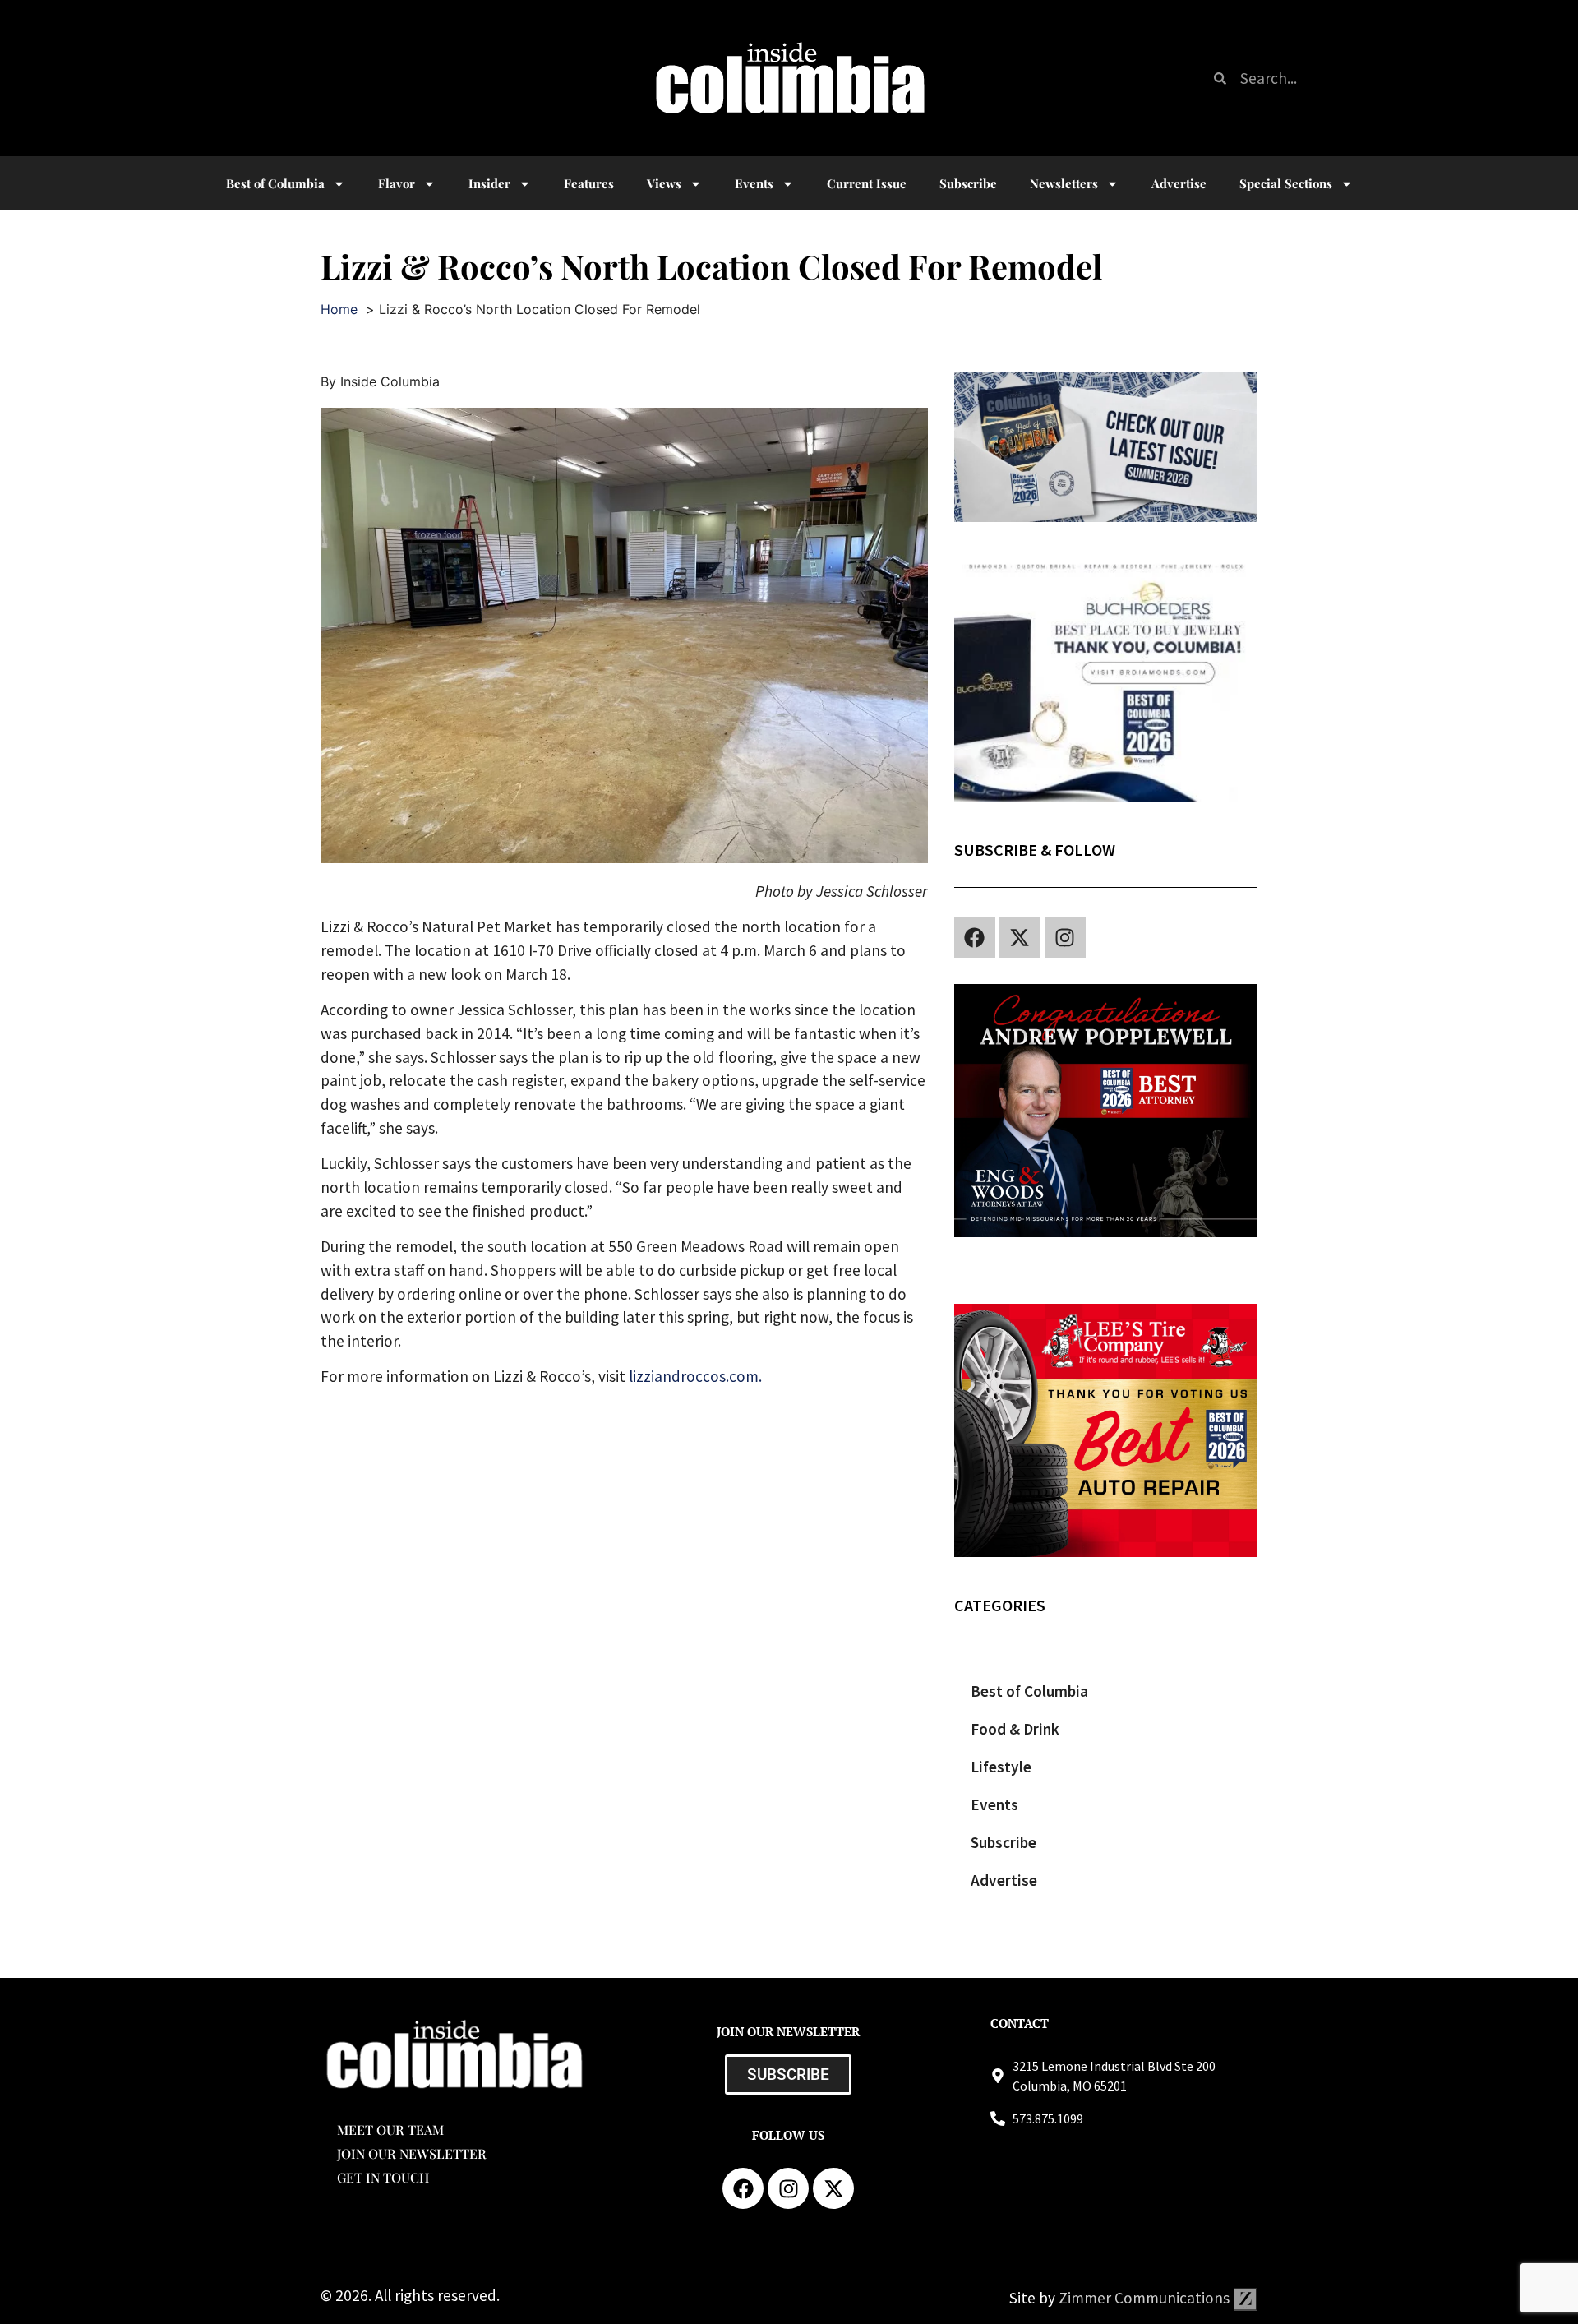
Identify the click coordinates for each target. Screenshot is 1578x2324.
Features (589, 183)
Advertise (1179, 183)
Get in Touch (383, 2177)
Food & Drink (1015, 1729)
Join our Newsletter (412, 2153)
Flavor (397, 183)
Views (664, 183)
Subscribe (968, 183)
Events (754, 183)
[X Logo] (1020, 937)
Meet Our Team (390, 2130)
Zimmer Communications (1146, 2298)
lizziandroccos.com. (695, 1376)
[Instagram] (1065, 937)
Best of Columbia (1029, 1691)
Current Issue (867, 183)
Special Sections (1286, 183)
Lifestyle (1001, 1767)
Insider (489, 183)
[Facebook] (975, 937)
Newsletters (1064, 183)
